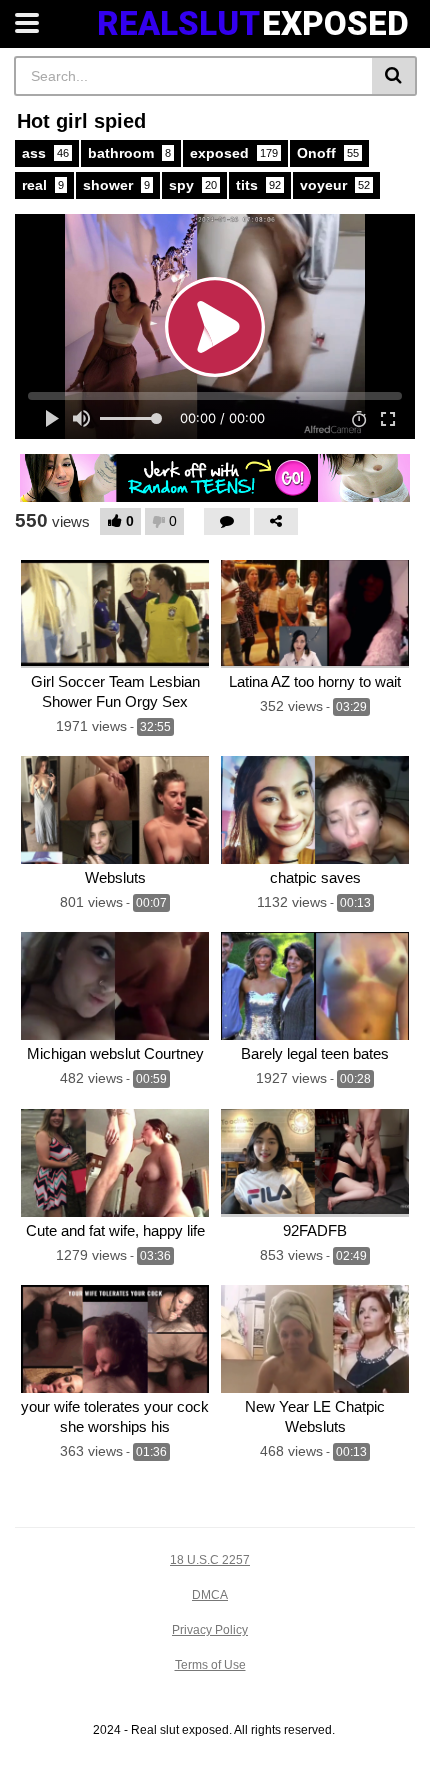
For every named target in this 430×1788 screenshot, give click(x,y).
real (43, 185)
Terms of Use (210, 1665)
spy (193, 185)
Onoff (328, 153)
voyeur (335, 185)
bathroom (129, 153)
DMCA (210, 1595)
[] (394, 76)
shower (116, 185)
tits (258, 185)
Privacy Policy (210, 1630)
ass (45, 153)
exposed (234, 153)
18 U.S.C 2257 (210, 1560)
